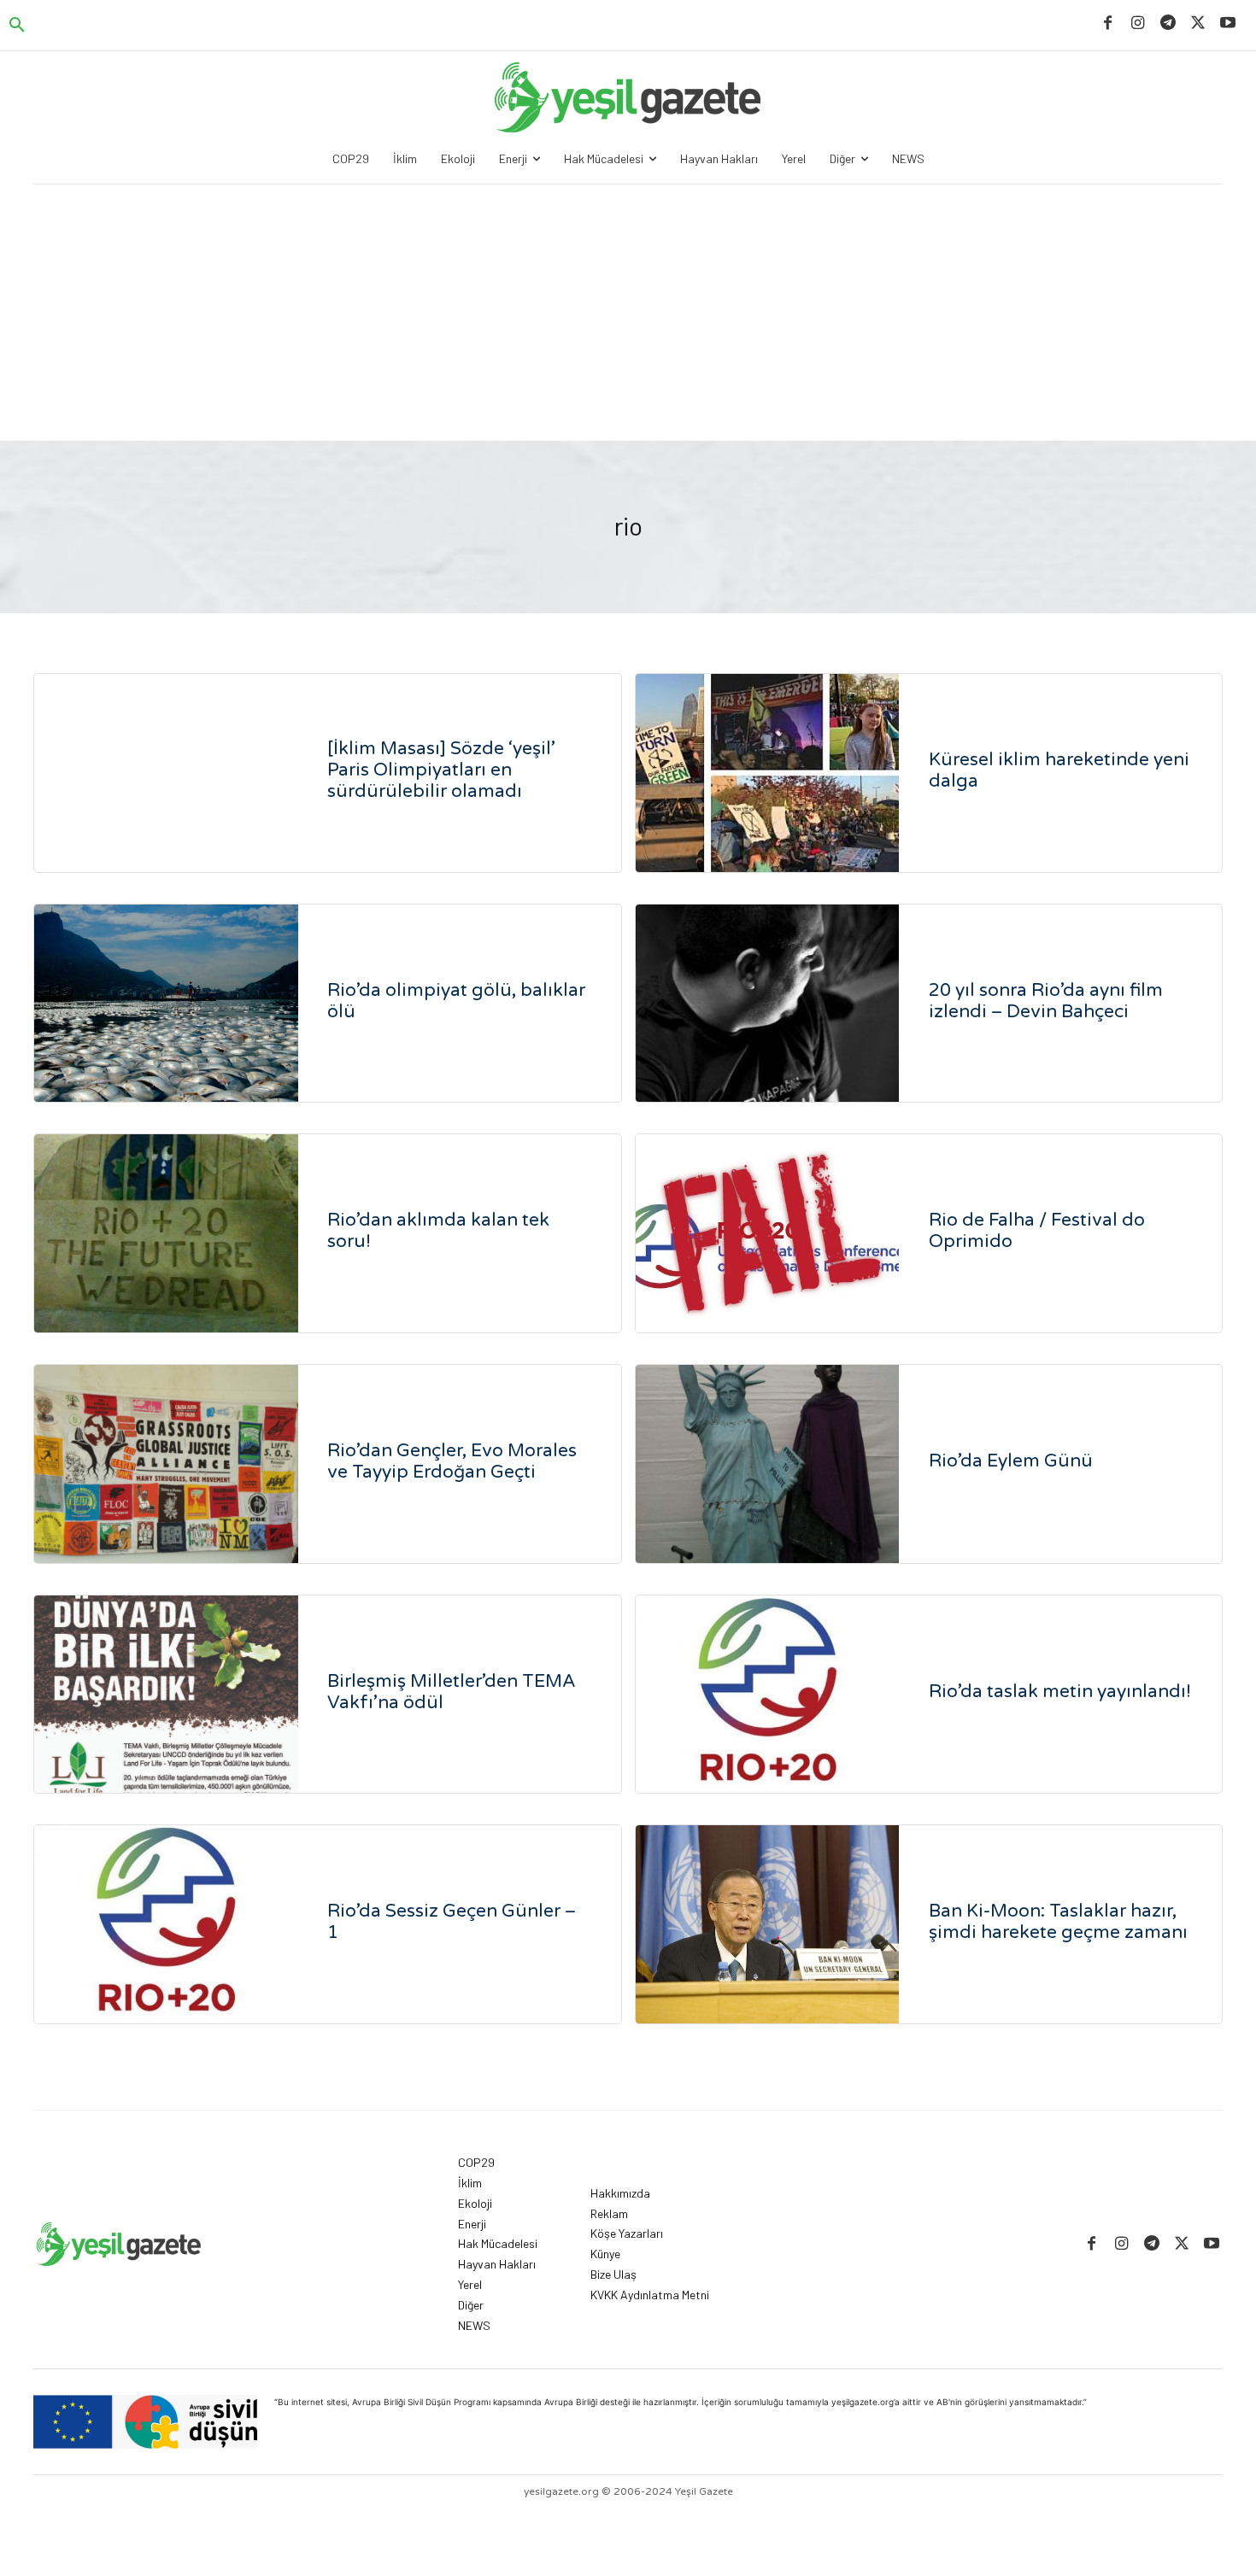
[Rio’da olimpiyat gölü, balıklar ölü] (166, 1004)
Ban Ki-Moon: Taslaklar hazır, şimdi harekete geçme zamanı (1058, 1922)
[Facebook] (1108, 23)
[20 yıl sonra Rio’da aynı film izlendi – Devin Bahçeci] (768, 1004)
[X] (1198, 23)
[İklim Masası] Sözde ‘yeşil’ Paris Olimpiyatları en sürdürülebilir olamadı (441, 770)
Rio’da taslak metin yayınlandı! (1060, 1692)
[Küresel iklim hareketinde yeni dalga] (768, 773)
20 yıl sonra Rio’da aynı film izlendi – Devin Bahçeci (1046, 1001)
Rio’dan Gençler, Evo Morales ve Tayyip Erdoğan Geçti (452, 1461)
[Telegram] (1168, 23)
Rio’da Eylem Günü (1011, 1461)
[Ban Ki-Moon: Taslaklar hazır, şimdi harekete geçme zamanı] (768, 1924)
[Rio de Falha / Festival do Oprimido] (768, 1233)
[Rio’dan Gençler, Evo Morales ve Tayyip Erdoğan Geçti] (166, 1464)
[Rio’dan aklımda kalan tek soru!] (166, 1233)
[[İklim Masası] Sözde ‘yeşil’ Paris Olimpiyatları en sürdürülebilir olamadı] (166, 773)
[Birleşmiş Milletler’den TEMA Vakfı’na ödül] (166, 1695)
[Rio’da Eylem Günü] (768, 1464)
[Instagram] (1138, 23)
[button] (17, 26)
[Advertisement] (628, 313)
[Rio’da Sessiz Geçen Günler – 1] (166, 1924)
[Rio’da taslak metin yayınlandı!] (768, 1695)
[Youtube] (1228, 23)
